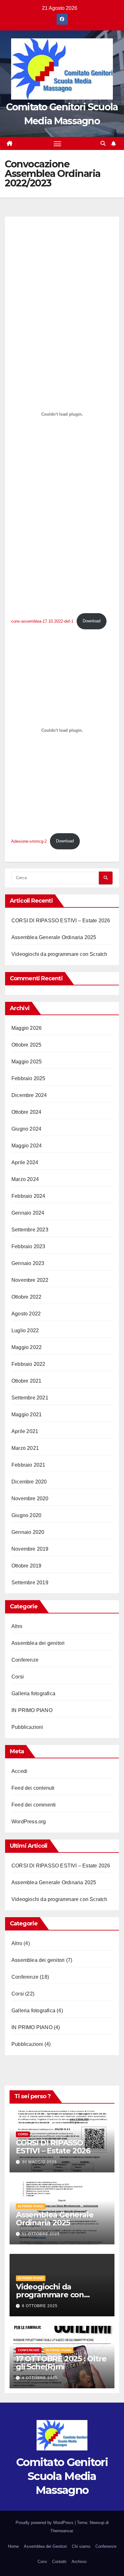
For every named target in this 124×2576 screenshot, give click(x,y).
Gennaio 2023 (28, 1263)
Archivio (79, 2562)
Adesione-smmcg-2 (29, 841)
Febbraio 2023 (28, 1246)
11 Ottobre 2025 (41, 2234)
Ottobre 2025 (26, 1045)
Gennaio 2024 (28, 1213)
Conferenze (25, 1660)
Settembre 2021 (30, 1398)
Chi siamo (81, 2546)
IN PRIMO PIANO (32, 1710)
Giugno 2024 (26, 1129)
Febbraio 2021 (28, 1465)
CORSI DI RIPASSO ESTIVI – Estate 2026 (61, 921)
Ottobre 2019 (26, 1566)
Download (92, 621)
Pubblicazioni (27, 1727)
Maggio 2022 (27, 1347)
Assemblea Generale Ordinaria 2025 (54, 937)
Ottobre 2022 (26, 1297)
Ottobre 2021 (26, 1381)
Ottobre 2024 (26, 1112)
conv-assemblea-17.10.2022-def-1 (42, 621)
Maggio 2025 (27, 1062)
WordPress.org (29, 1822)
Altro (17, 1626)
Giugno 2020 (26, 1515)
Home (13, 2546)
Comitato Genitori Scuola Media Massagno (62, 2476)
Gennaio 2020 (28, 1532)
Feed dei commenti (34, 1805)
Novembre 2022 (30, 1280)
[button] (103, 143)
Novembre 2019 (30, 1549)
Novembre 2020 (30, 1499)
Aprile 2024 (25, 1162)
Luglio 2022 (25, 1330)
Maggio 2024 (27, 1146)
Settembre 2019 (30, 1583)
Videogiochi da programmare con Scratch (59, 954)
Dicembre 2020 (29, 1482)
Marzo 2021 (25, 1448)
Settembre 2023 (30, 1230)
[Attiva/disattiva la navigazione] (58, 144)
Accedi (19, 1771)
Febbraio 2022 (28, 1364)
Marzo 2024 (25, 1179)
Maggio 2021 (27, 1415)
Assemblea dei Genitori (45, 2546)
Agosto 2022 (26, 1314)
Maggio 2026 (27, 1028)
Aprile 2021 (25, 1431)
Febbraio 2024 (28, 1196)
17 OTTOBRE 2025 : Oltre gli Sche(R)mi (61, 2363)
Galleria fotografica (33, 1694)
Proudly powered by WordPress (45, 2523)
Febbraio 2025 (28, 1078)
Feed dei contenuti (33, 1788)
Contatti (59, 2562)
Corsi (18, 1677)
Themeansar (62, 2531)
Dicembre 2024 (29, 1095)
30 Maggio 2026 (39, 2162)
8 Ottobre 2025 (40, 2306)
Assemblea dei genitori (38, 1643)
